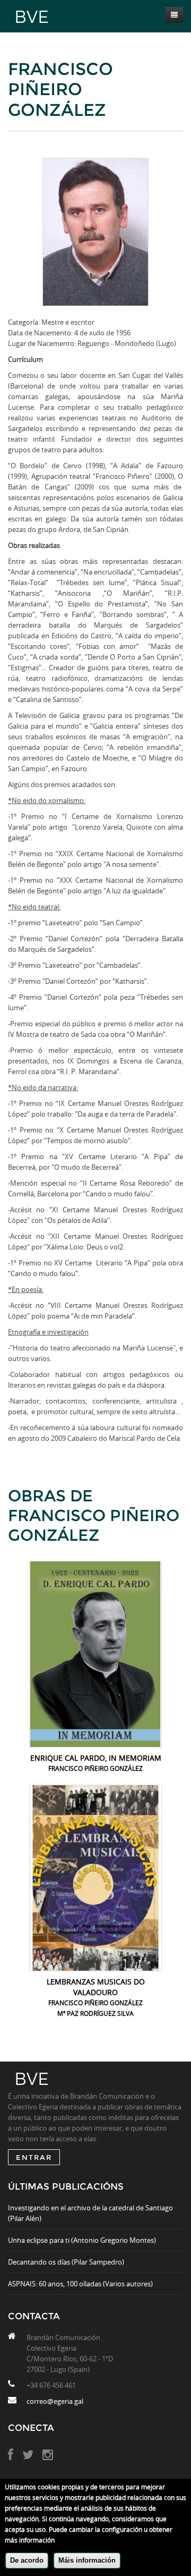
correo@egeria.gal (55, 2401)
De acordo (27, 2560)
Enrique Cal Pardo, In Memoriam (96, 1758)
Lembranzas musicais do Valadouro (96, 1987)
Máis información (87, 2560)
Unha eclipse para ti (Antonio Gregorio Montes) (82, 2240)
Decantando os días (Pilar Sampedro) (66, 2262)
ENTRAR (34, 2157)
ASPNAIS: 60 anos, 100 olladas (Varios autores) (80, 2284)
